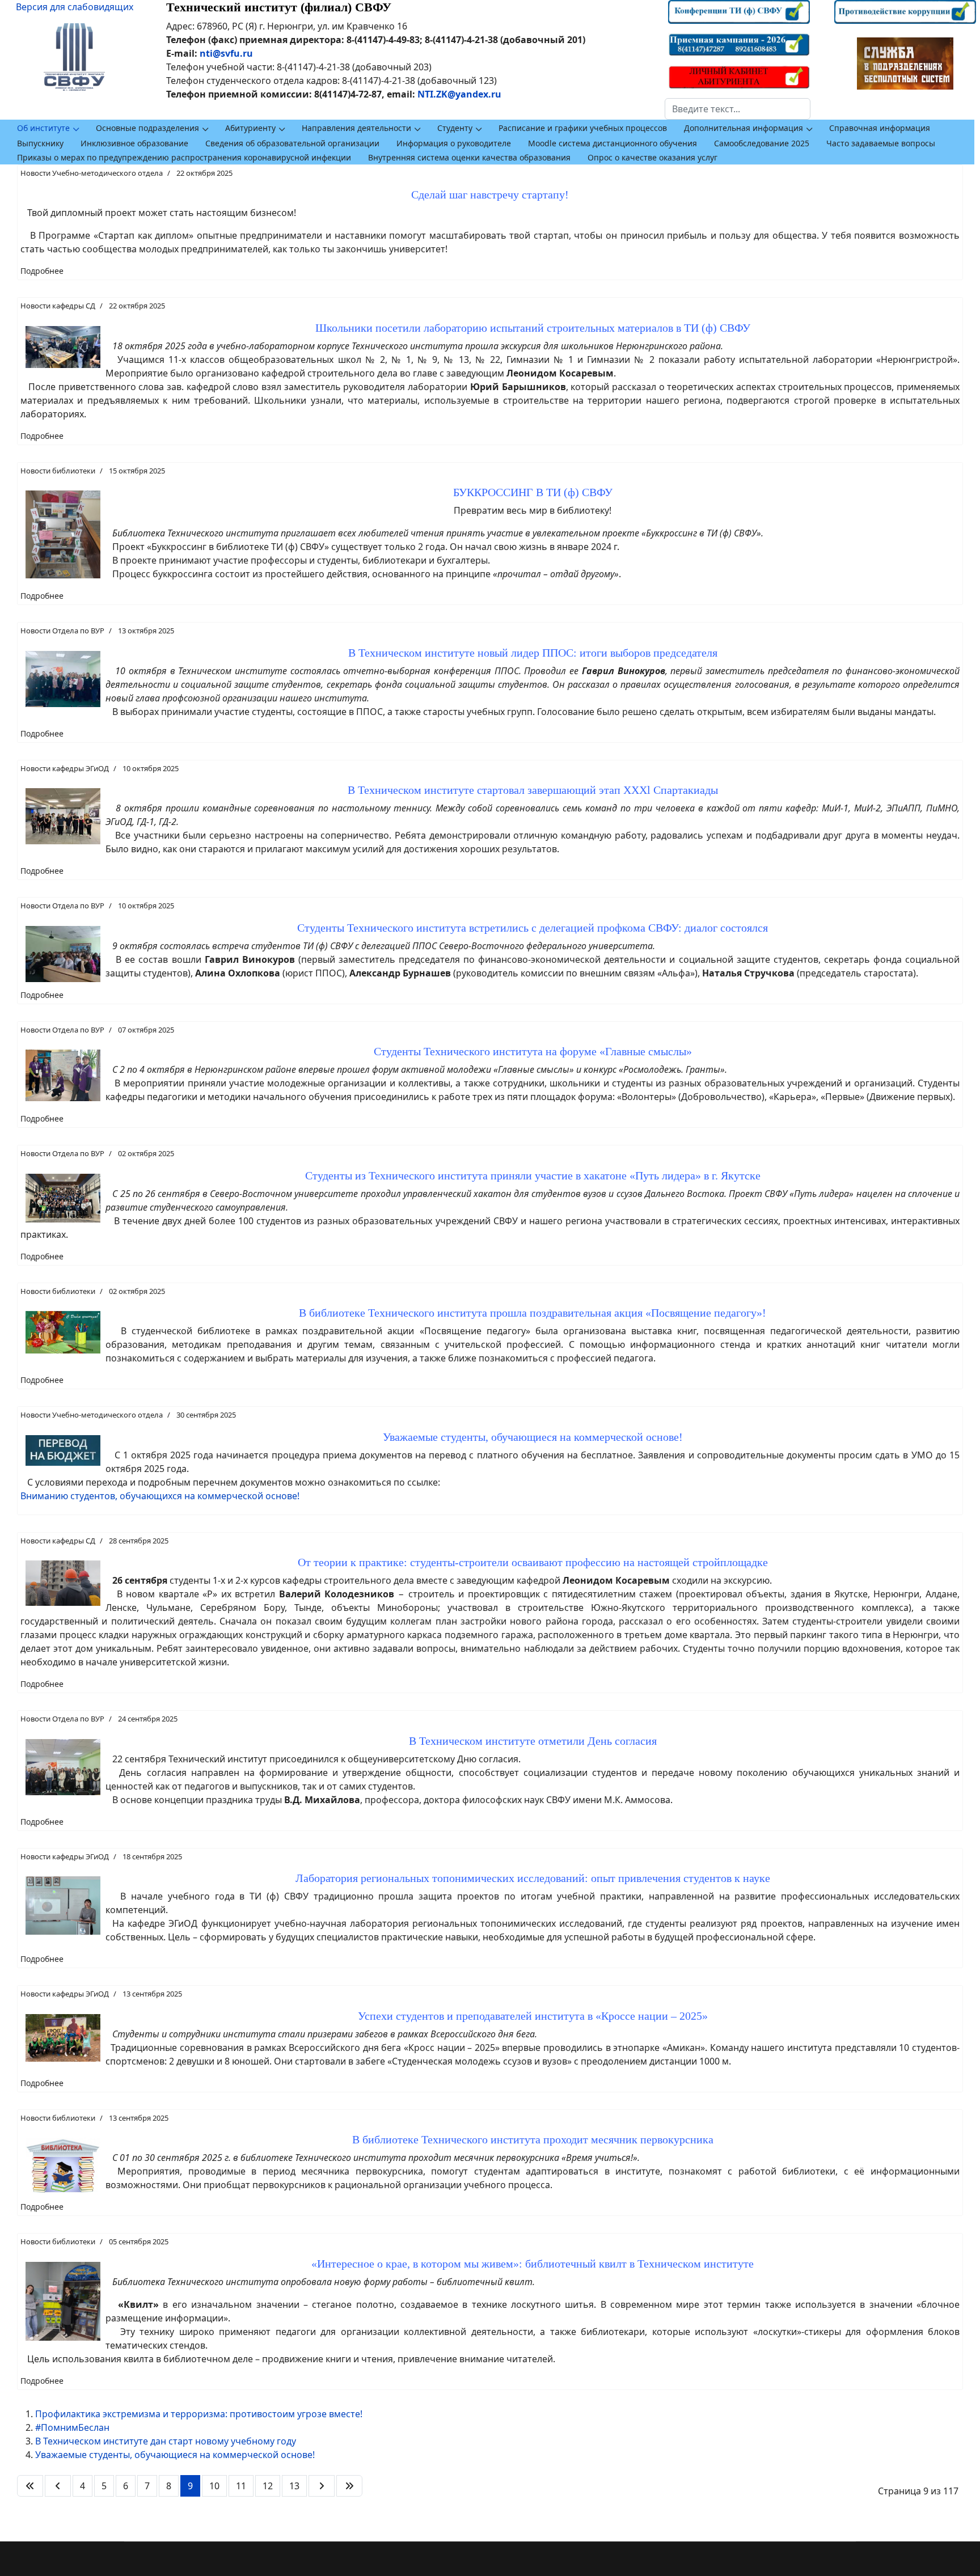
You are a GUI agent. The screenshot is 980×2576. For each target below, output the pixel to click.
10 (214, 2486)
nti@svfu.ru (226, 53)
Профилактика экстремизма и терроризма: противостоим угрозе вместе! (199, 2414)
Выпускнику (40, 143)
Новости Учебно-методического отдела (92, 173)
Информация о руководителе (454, 143)
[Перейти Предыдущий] (58, 2486)
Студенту (455, 128)
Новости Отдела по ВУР (62, 631)
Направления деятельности (356, 128)
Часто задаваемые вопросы (881, 143)
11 (241, 2486)
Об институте (43, 128)
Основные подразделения (147, 128)
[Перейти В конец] (349, 2486)
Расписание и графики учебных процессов (583, 128)
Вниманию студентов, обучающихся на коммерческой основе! (160, 1496)
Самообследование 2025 (762, 143)
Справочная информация (880, 128)
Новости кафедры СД (58, 306)
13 (294, 2486)
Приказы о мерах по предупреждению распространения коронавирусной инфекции (184, 157)
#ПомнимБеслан (72, 2427)
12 (268, 2486)
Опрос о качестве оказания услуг (652, 157)
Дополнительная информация (744, 128)
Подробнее (42, 271)
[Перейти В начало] (30, 2486)
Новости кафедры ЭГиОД (65, 768)
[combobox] (738, 109)
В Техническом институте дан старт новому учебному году (166, 2441)
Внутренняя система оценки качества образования (469, 157)
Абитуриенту (250, 128)
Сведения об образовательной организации (292, 143)
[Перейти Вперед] (322, 2486)
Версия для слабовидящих (75, 7)
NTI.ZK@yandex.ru (459, 94)
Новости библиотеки (58, 471)
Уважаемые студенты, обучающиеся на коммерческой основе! (175, 2455)
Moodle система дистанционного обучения (612, 143)
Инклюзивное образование (134, 143)
